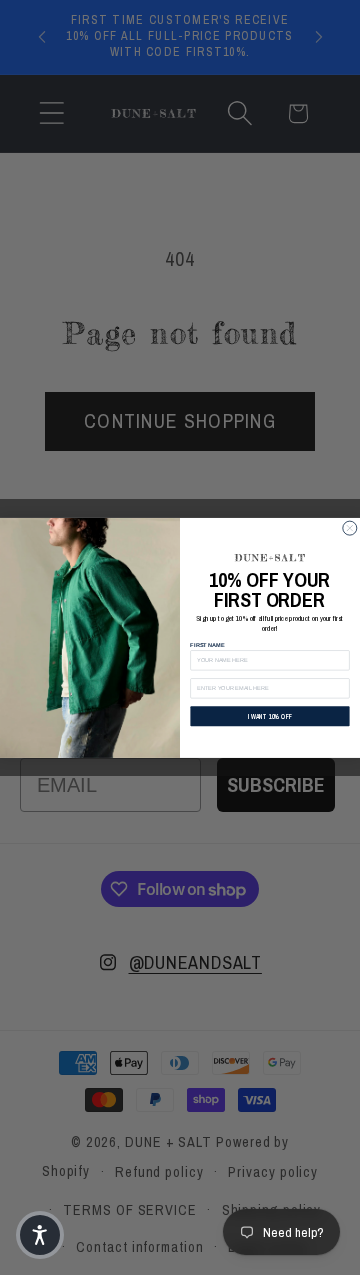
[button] (40, 1235)
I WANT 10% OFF (270, 715)
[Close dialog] (350, 528)
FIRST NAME (207, 644)
